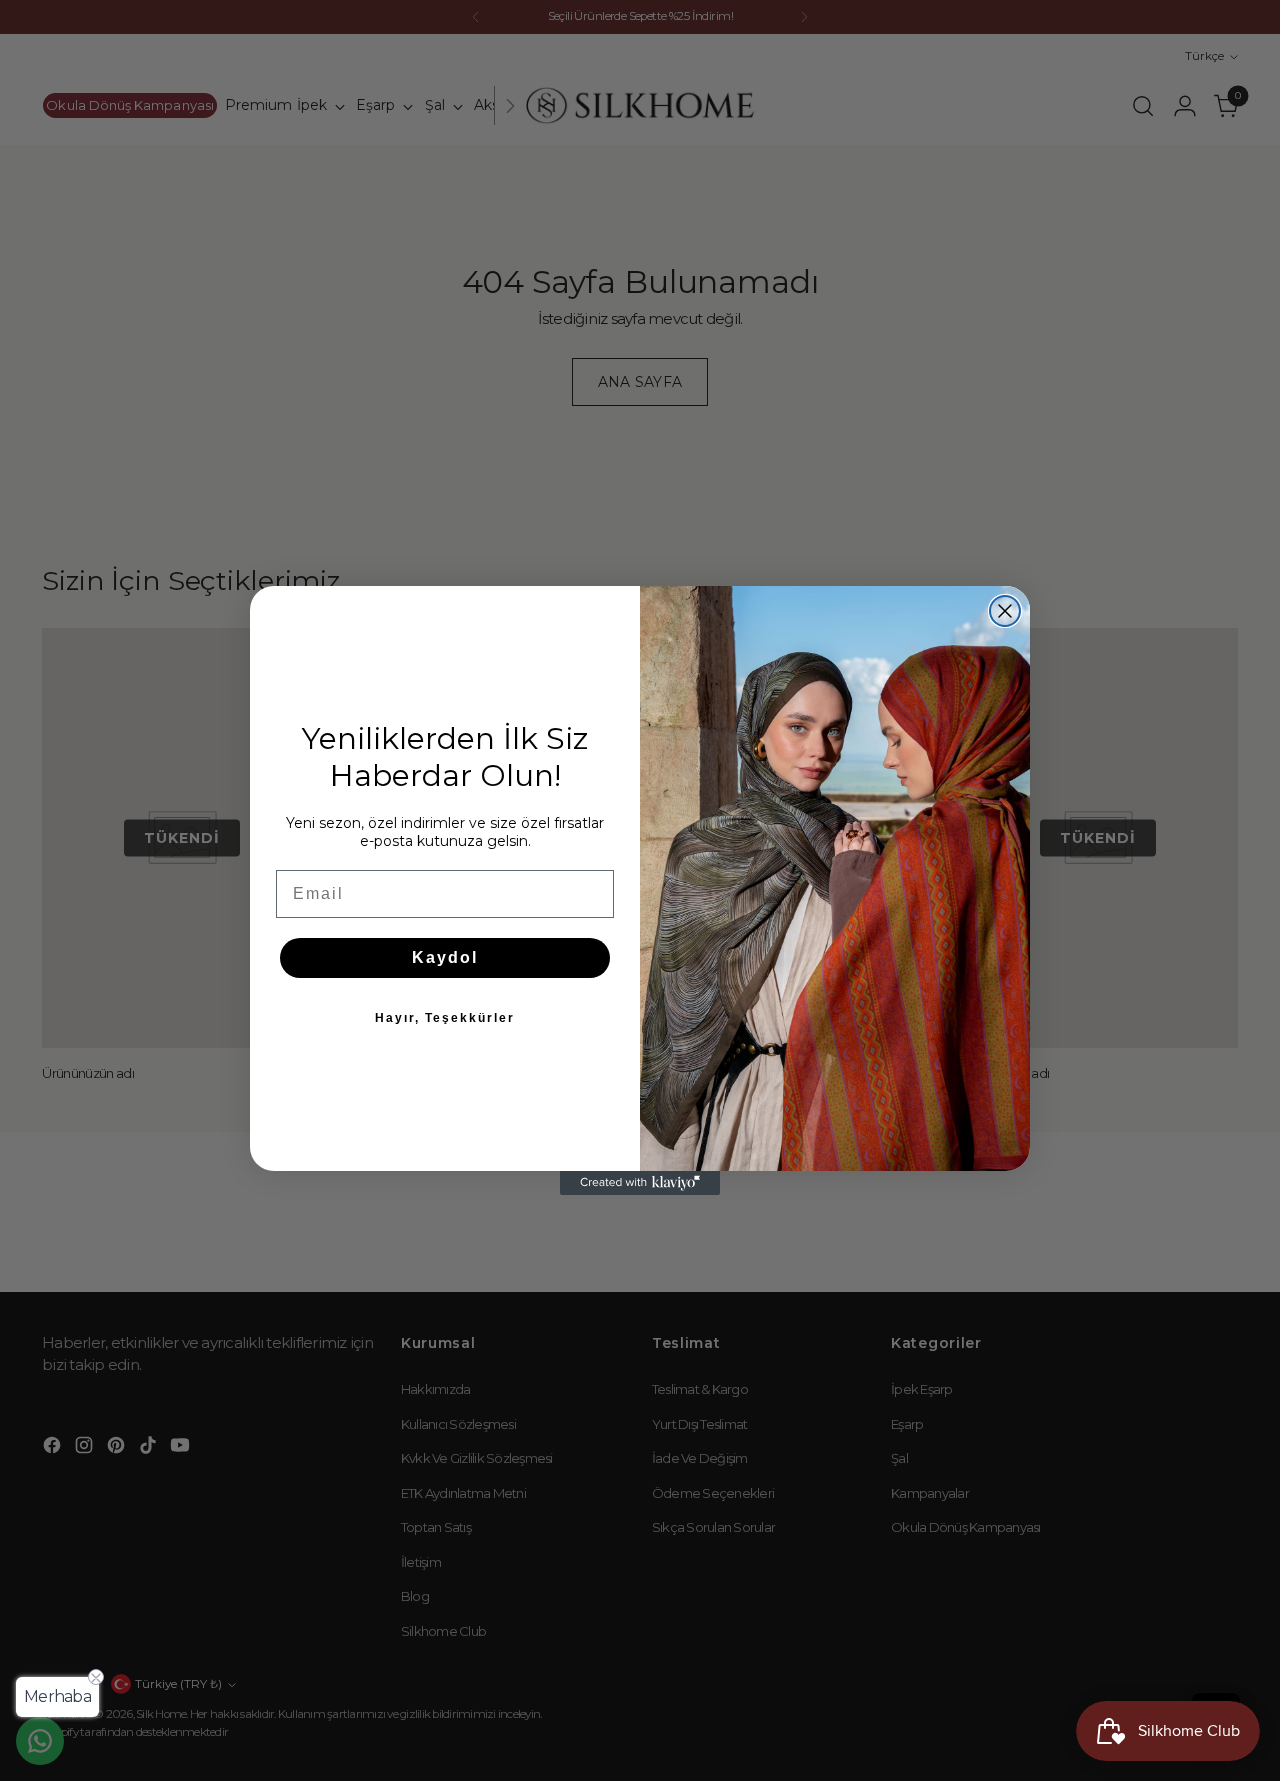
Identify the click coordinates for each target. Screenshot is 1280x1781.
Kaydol (445, 957)
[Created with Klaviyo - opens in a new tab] (640, 1183)
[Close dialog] (1005, 611)
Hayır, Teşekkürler (445, 1018)
